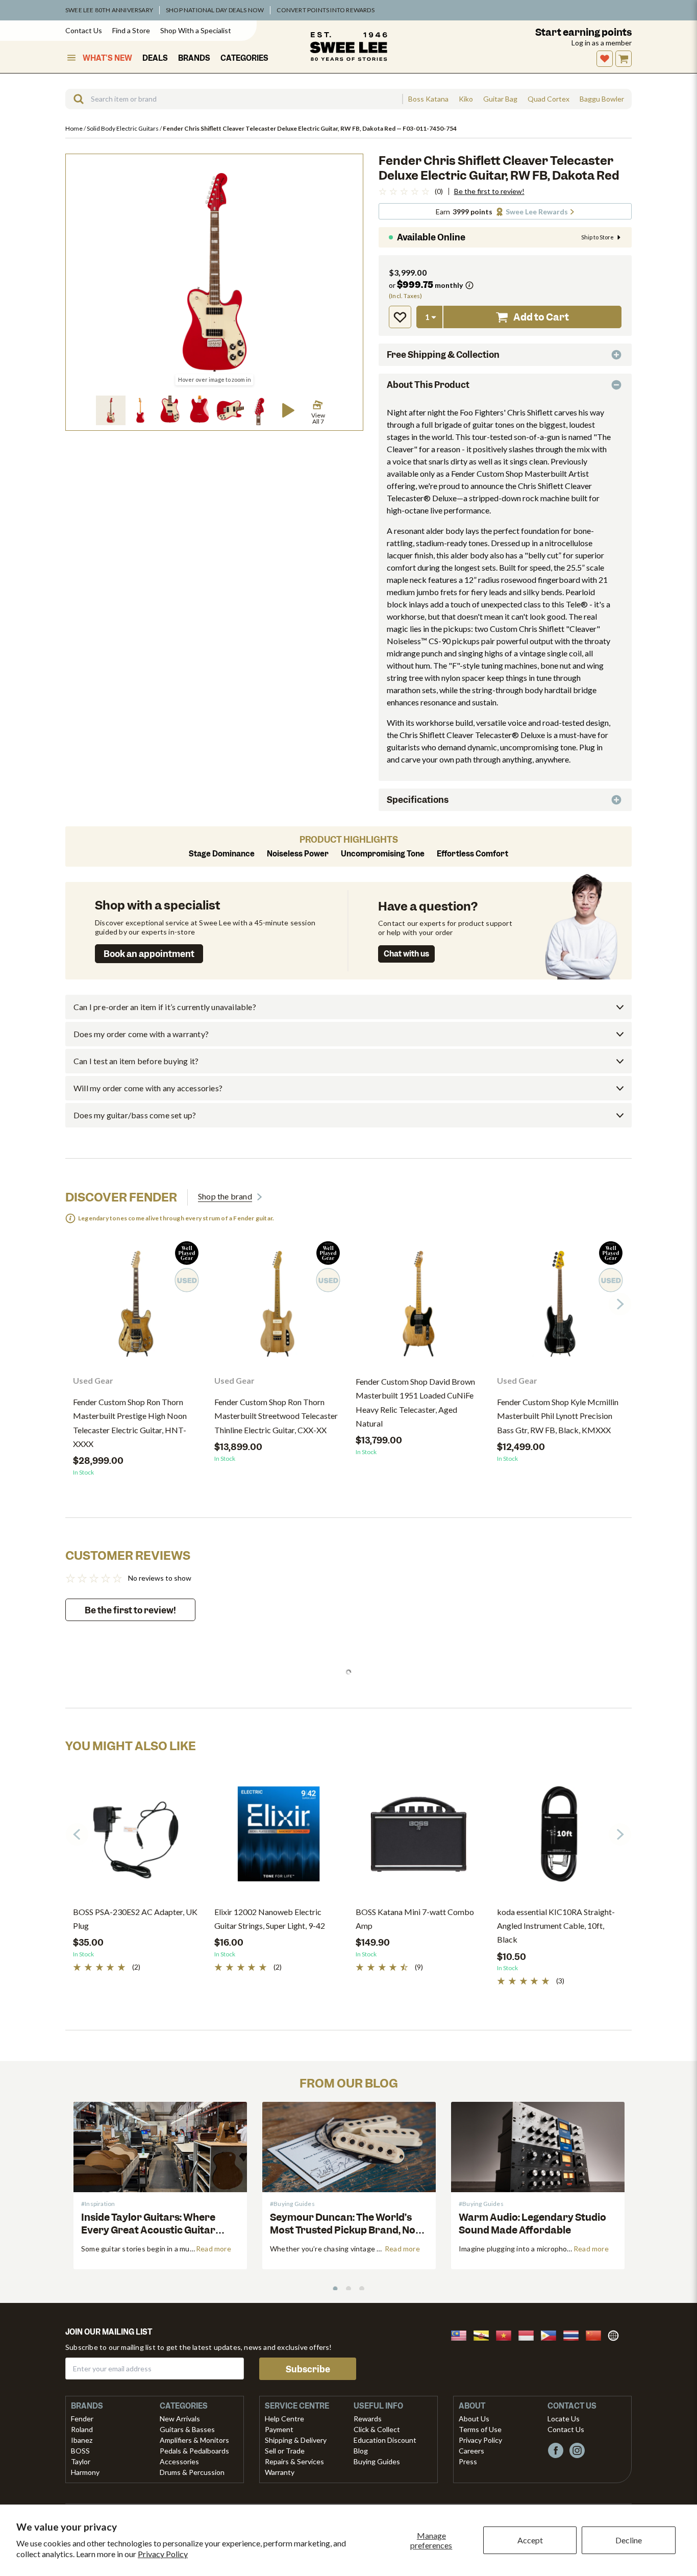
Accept (530, 2540)
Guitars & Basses (187, 2429)
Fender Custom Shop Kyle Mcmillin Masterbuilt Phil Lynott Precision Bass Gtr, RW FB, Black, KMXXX (558, 1416)
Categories (244, 58)
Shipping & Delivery (296, 2440)
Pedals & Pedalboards (194, 2451)
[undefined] (75, 99)
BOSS (80, 2451)
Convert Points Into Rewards (325, 10)
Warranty (280, 2472)
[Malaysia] (462, 2334)
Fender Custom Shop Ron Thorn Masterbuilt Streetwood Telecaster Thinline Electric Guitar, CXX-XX (276, 1416)
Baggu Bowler (602, 99)
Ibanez (82, 2440)
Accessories (179, 2461)
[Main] (348, 46)
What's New (107, 58)
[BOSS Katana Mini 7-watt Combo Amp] (419, 1838)
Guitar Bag (500, 99)
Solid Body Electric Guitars (123, 128)
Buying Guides (377, 2461)
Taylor (81, 2461)
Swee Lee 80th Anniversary (109, 10)
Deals (155, 58)
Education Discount (385, 2440)
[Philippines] (552, 2334)
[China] (596, 2334)
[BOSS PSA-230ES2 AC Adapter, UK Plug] (136, 1838)
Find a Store (131, 30)
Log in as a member (602, 43)
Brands (194, 58)
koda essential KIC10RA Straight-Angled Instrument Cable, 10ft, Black (556, 1925)
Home (74, 128)
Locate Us (564, 2419)
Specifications (418, 800)
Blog (361, 2451)
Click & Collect (377, 2429)
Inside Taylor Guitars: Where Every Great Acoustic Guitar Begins (148, 2230)
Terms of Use (480, 2429)
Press (468, 2461)
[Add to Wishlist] (400, 317)
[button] (111, 410)
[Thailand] (574, 2334)
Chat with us (406, 954)
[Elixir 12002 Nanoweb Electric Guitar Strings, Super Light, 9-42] (277, 1838)
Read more (214, 2249)
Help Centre (284, 2419)
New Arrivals (180, 2419)
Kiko (466, 99)
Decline (629, 2540)
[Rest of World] (616, 2334)
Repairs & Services (294, 2461)
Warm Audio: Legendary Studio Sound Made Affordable (532, 2224)
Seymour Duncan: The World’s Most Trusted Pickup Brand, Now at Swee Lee (347, 2230)
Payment (279, 2429)
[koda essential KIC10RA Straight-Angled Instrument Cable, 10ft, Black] (560, 1838)
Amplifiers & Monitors (194, 2440)
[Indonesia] (529, 2334)
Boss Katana (428, 99)
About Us (474, 2419)
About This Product (428, 385)
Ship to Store (598, 237)
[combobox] (234, 99)
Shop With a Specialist (196, 30)
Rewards (368, 2419)
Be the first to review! (489, 191)
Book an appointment (149, 954)
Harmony (85, 2472)
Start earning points (583, 32)
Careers (471, 2451)
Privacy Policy (163, 2554)
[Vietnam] (507, 2334)
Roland (82, 2429)
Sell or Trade (285, 2451)
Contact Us (84, 30)
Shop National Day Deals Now (215, 10)
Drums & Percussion (192, 2472)
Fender (82, 2419)
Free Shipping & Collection (443, 355)
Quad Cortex (549, 99)
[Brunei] (484, 2334)
